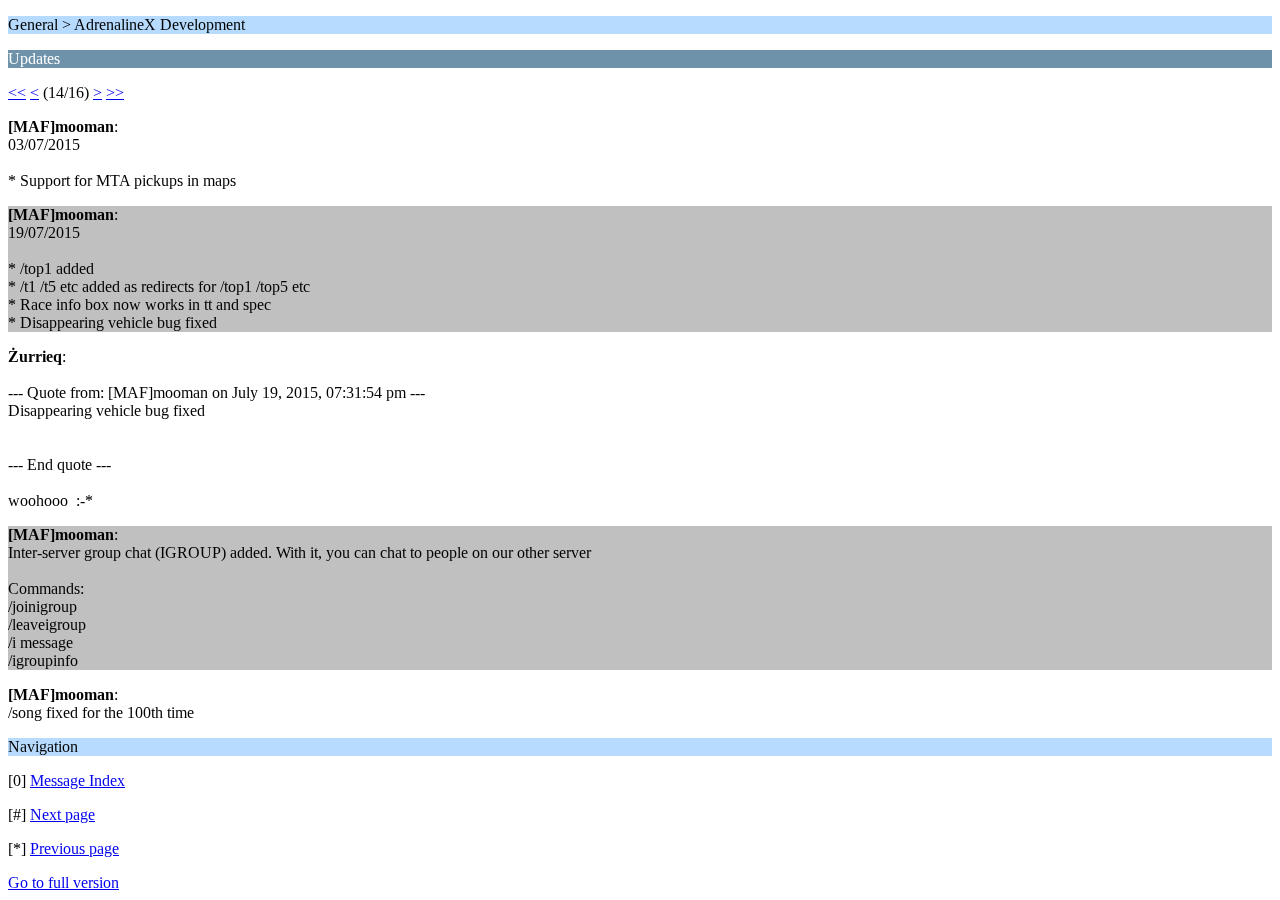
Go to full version (63, 882)
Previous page (74, 848)
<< (17, 92)
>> (115, 92)
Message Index (77, 780)
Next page (62, 814)
